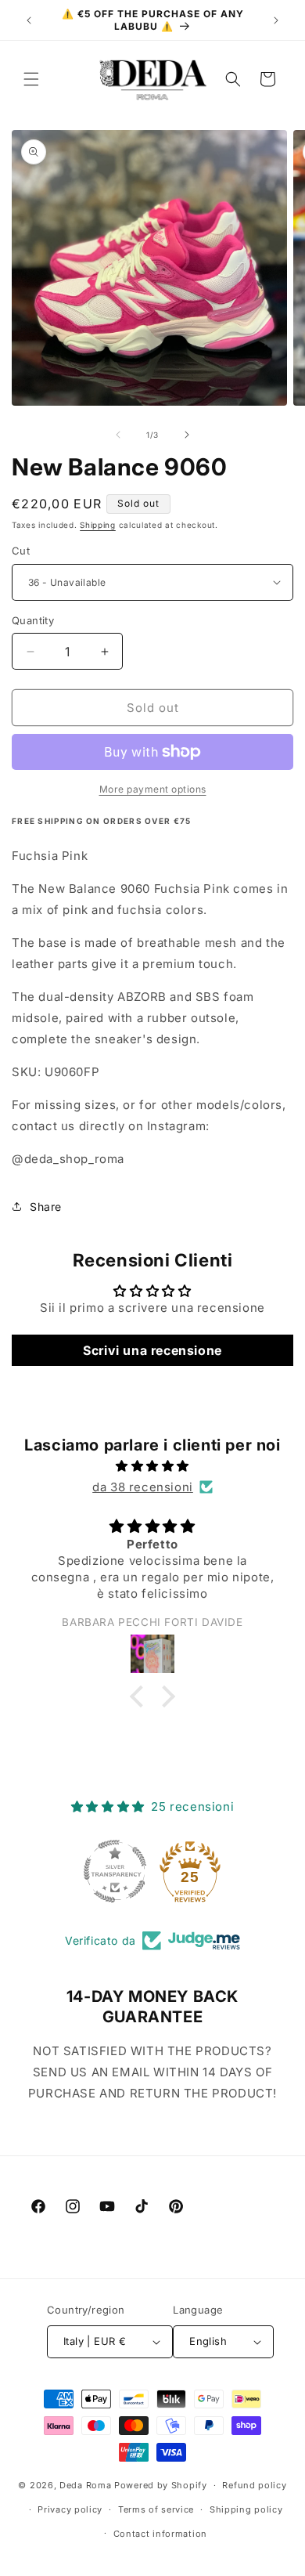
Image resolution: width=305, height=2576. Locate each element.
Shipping (98, 525)
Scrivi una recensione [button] (152, 1350)
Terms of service (156, 2509)
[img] (152, 1466)
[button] (31, 79)
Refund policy (254, 2485)
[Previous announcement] (29, 20)
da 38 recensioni (143, 1487)
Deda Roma (85, 2485)
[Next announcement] (276, 20)
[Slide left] (118, 435)
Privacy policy (70, 2509)
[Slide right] (187, 435)
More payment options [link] (153, 789)
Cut (21, 551)
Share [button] (46, 1207)
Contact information (160, 2534)
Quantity (33, 620)
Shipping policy (246, 2509)
